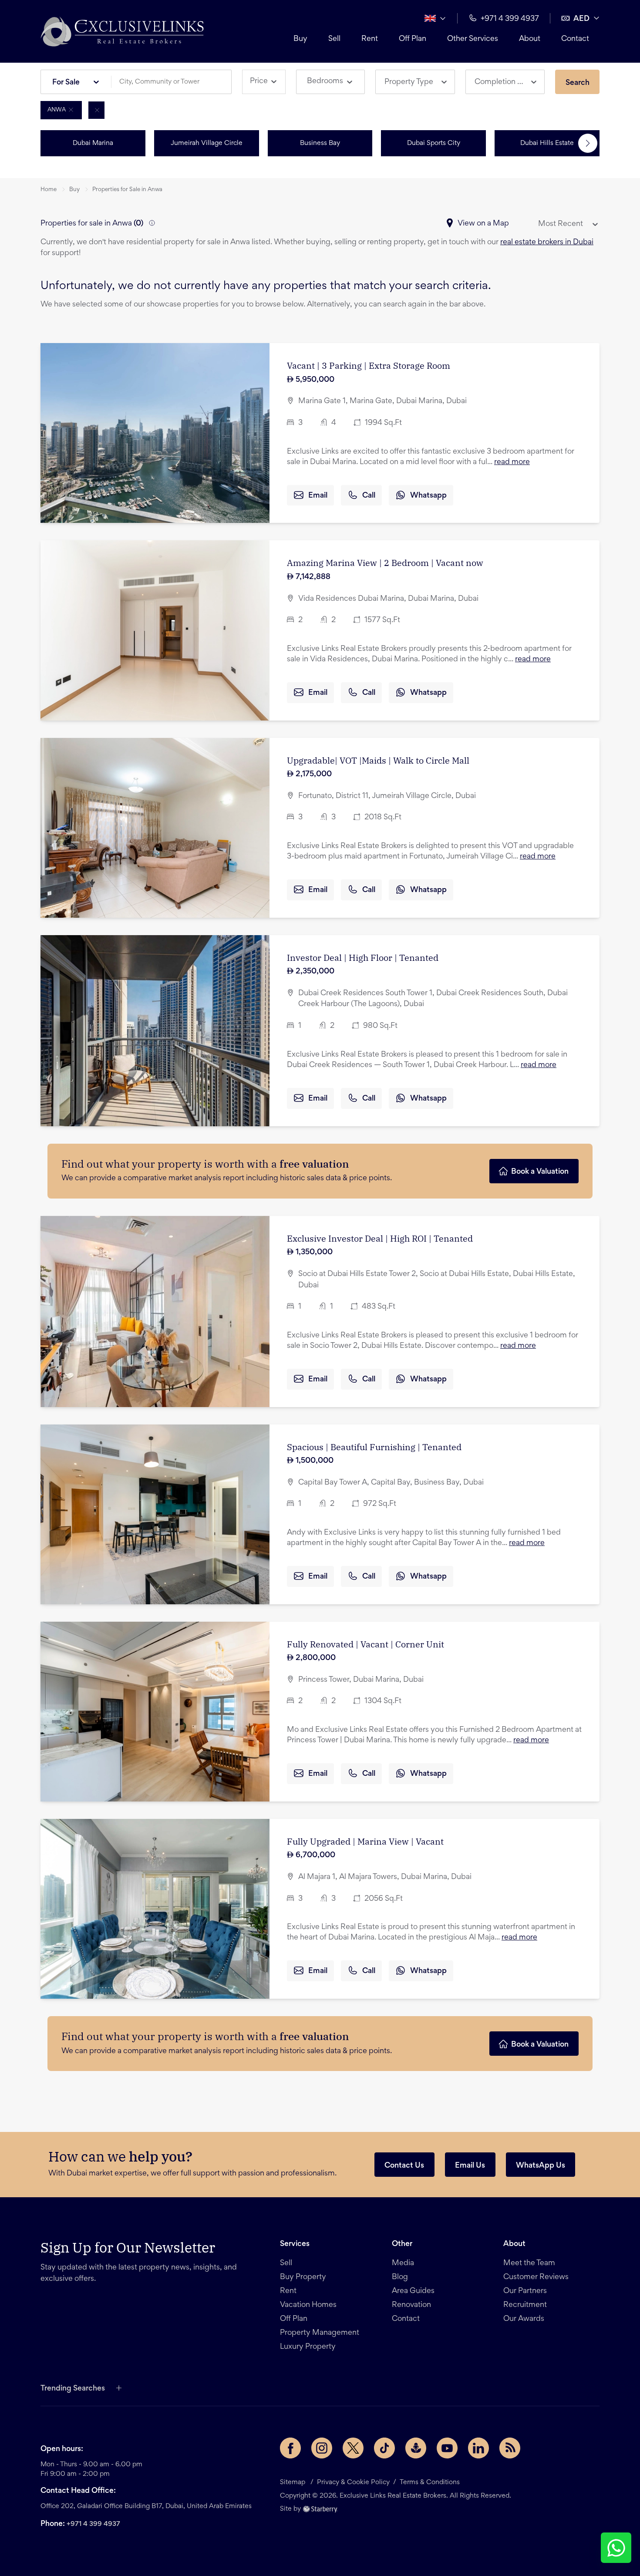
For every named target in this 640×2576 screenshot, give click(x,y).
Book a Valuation (540, 1172)
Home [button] (49, 190)
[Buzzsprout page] (416, 2448)
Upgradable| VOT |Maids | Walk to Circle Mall (378, 760)
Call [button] (369, 496)
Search (578, 83)
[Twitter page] (353, 2448)
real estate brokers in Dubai (547, 242)
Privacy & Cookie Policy (353, 2482)
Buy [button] (300, 39)
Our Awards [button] (524, 2319)
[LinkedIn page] (478, 2448)
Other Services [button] (473, 39)
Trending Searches (73, 2389)
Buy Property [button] (303, 2277)
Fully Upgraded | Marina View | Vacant (365, 1841)
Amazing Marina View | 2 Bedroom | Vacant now (385, 563)
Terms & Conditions (430, 2482)
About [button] (530, 39)
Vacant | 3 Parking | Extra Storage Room (369, 365)
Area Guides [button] (413, 2291)
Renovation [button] (411, 2305)
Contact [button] (575, 39)
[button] (122, 31)
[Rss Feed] (510, 2448)
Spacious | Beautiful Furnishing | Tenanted (374, 1447)
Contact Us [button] (404, 2166)
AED (581, 19)
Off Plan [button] (413, 39)
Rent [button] (370, 39)
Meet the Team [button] (529, 2263)
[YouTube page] (447, 2448)
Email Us (470, 2166)
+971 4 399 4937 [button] (510, 19)
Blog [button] (400, 2277)
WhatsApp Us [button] (541, 2166)
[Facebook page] (290, 2448)
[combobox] (175, 82)
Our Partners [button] (525, 2291)
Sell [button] (334, 39)
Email (318, 496)
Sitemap (293, 2482)
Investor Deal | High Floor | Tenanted (363, 958)
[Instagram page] (322, 2448)
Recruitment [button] (525, 2305)
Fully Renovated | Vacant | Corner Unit (365, 1644)
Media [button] (403, 2263)
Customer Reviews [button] (536, 2277)
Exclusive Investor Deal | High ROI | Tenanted (380, 1238)
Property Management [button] (320, 2333)
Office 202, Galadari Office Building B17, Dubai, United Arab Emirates (146, 2506)
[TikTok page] (384, 2448)
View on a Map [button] (483, 224)
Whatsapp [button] (428, 496)
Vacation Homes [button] (308, 2305)
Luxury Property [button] (308, 2347)
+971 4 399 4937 (93, 2524)
